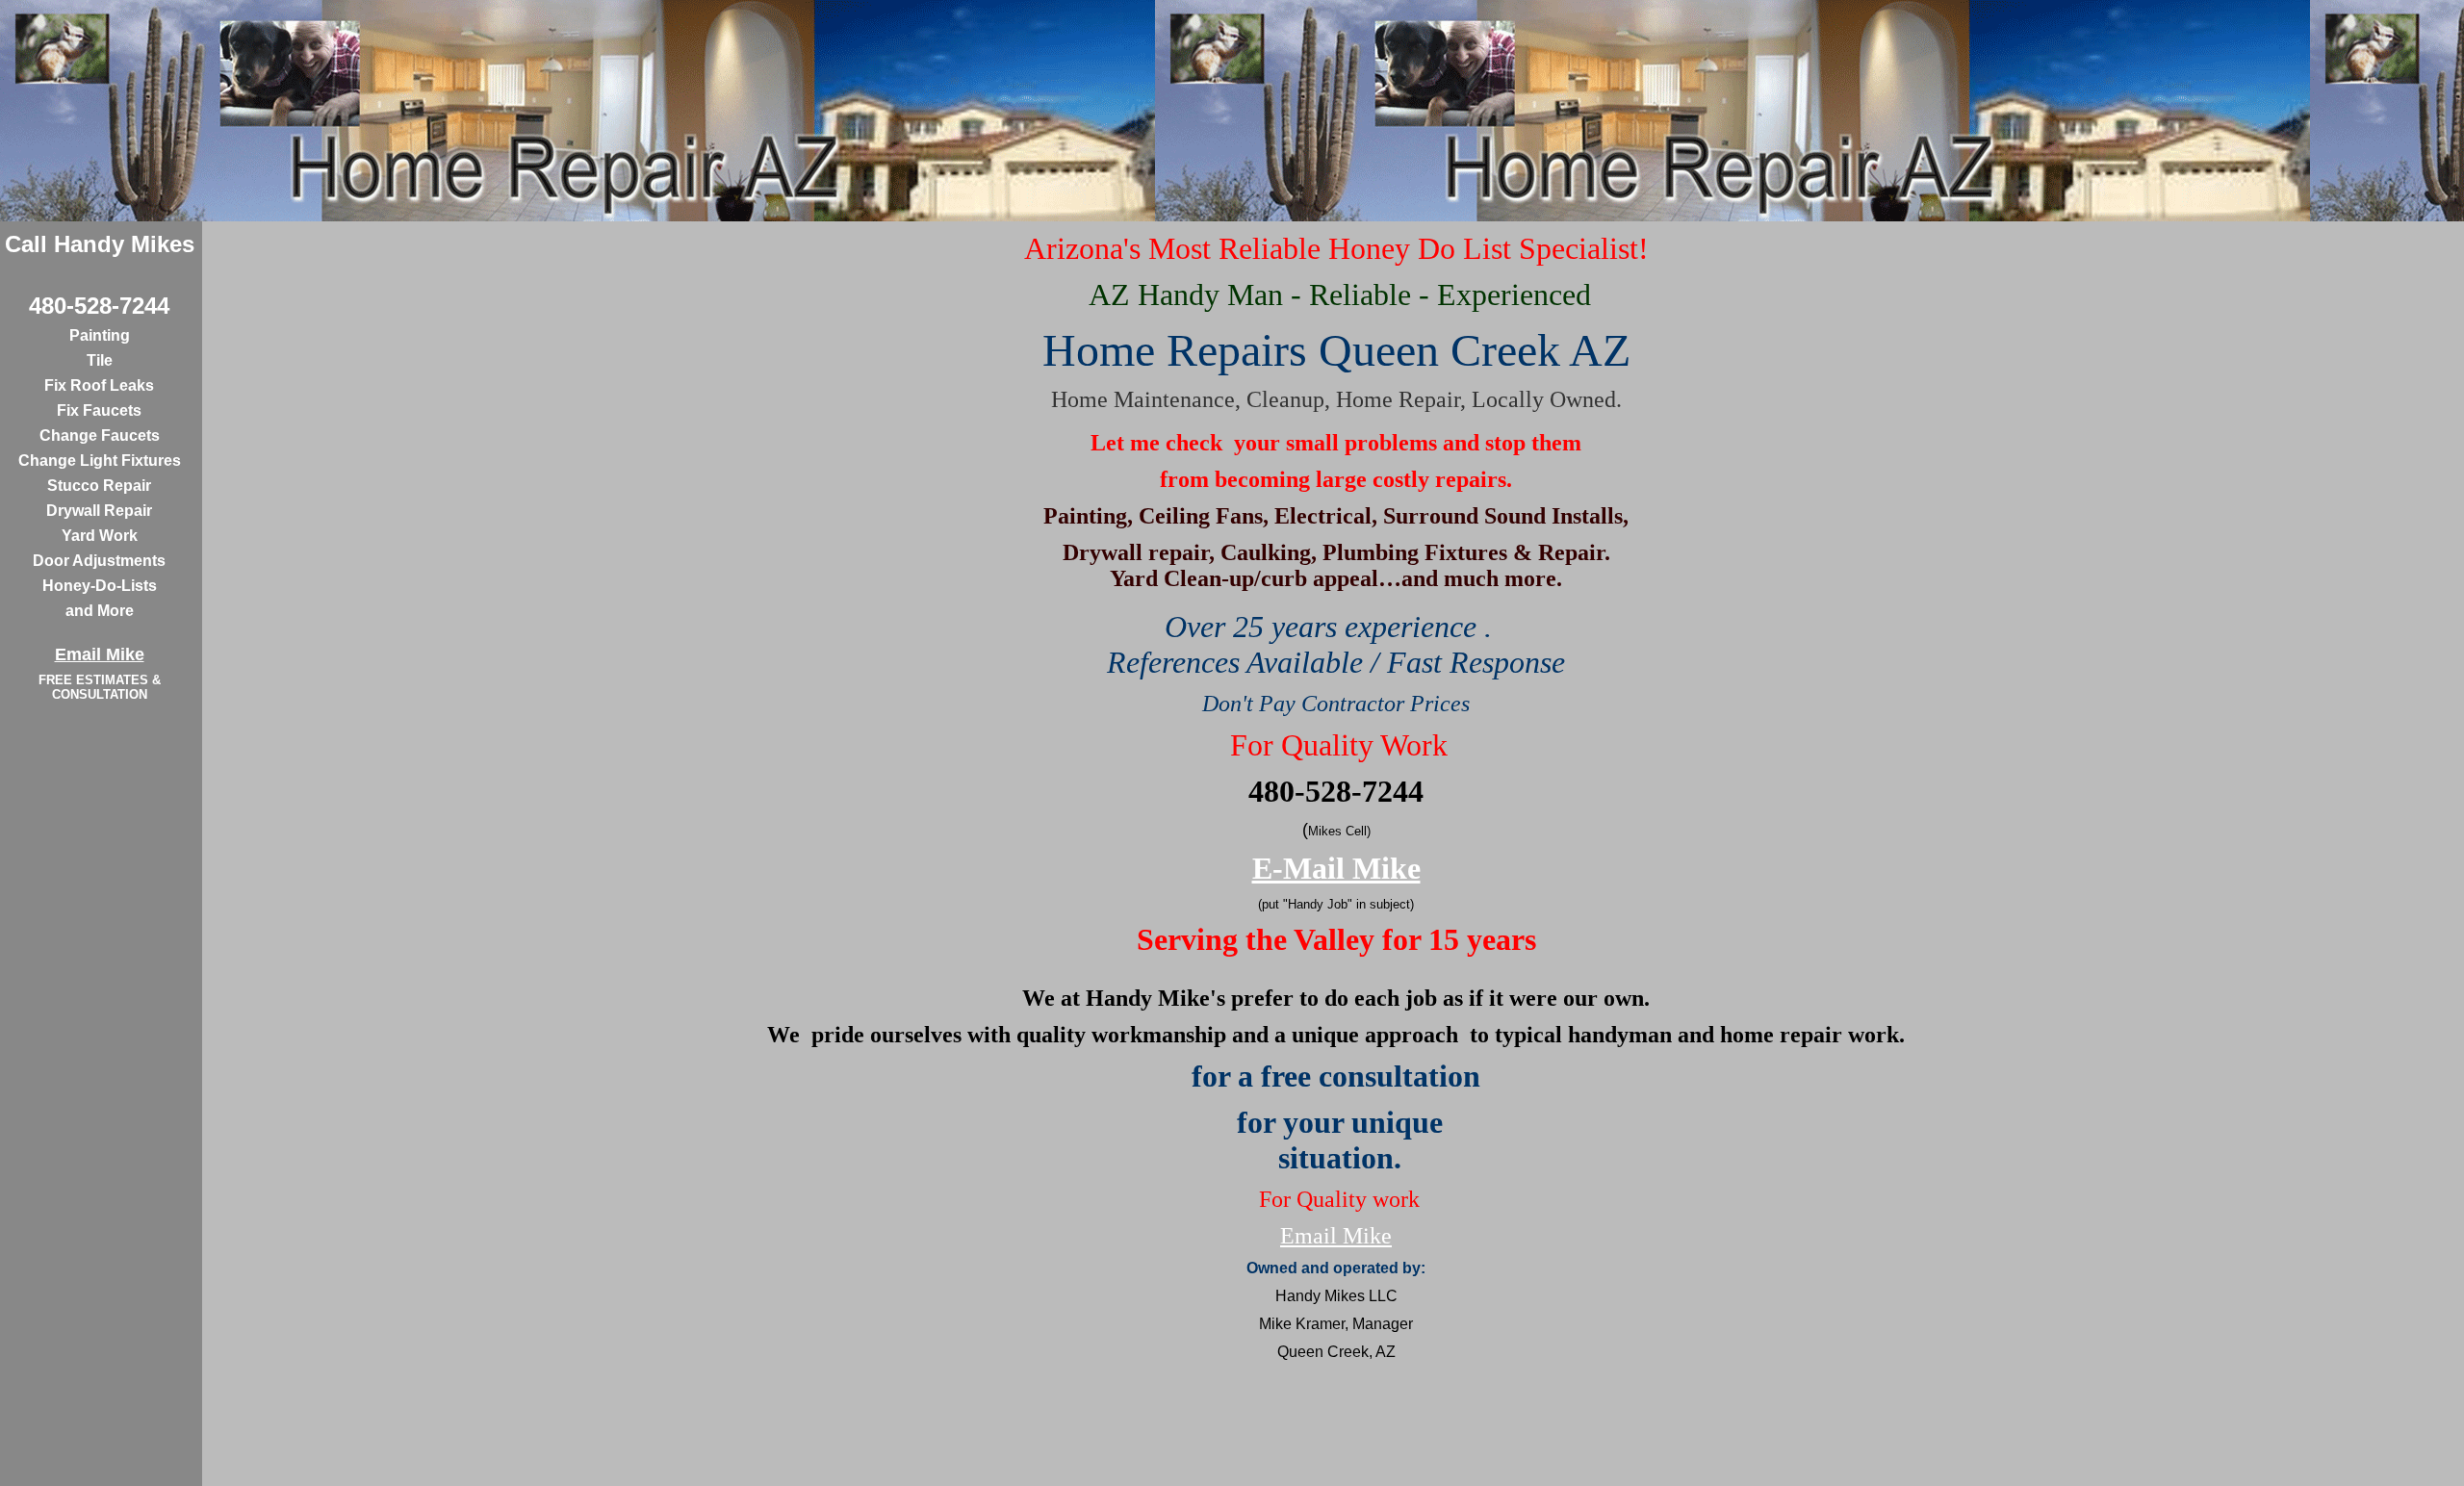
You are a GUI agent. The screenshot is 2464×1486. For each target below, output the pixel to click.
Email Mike (1336, 1236)
